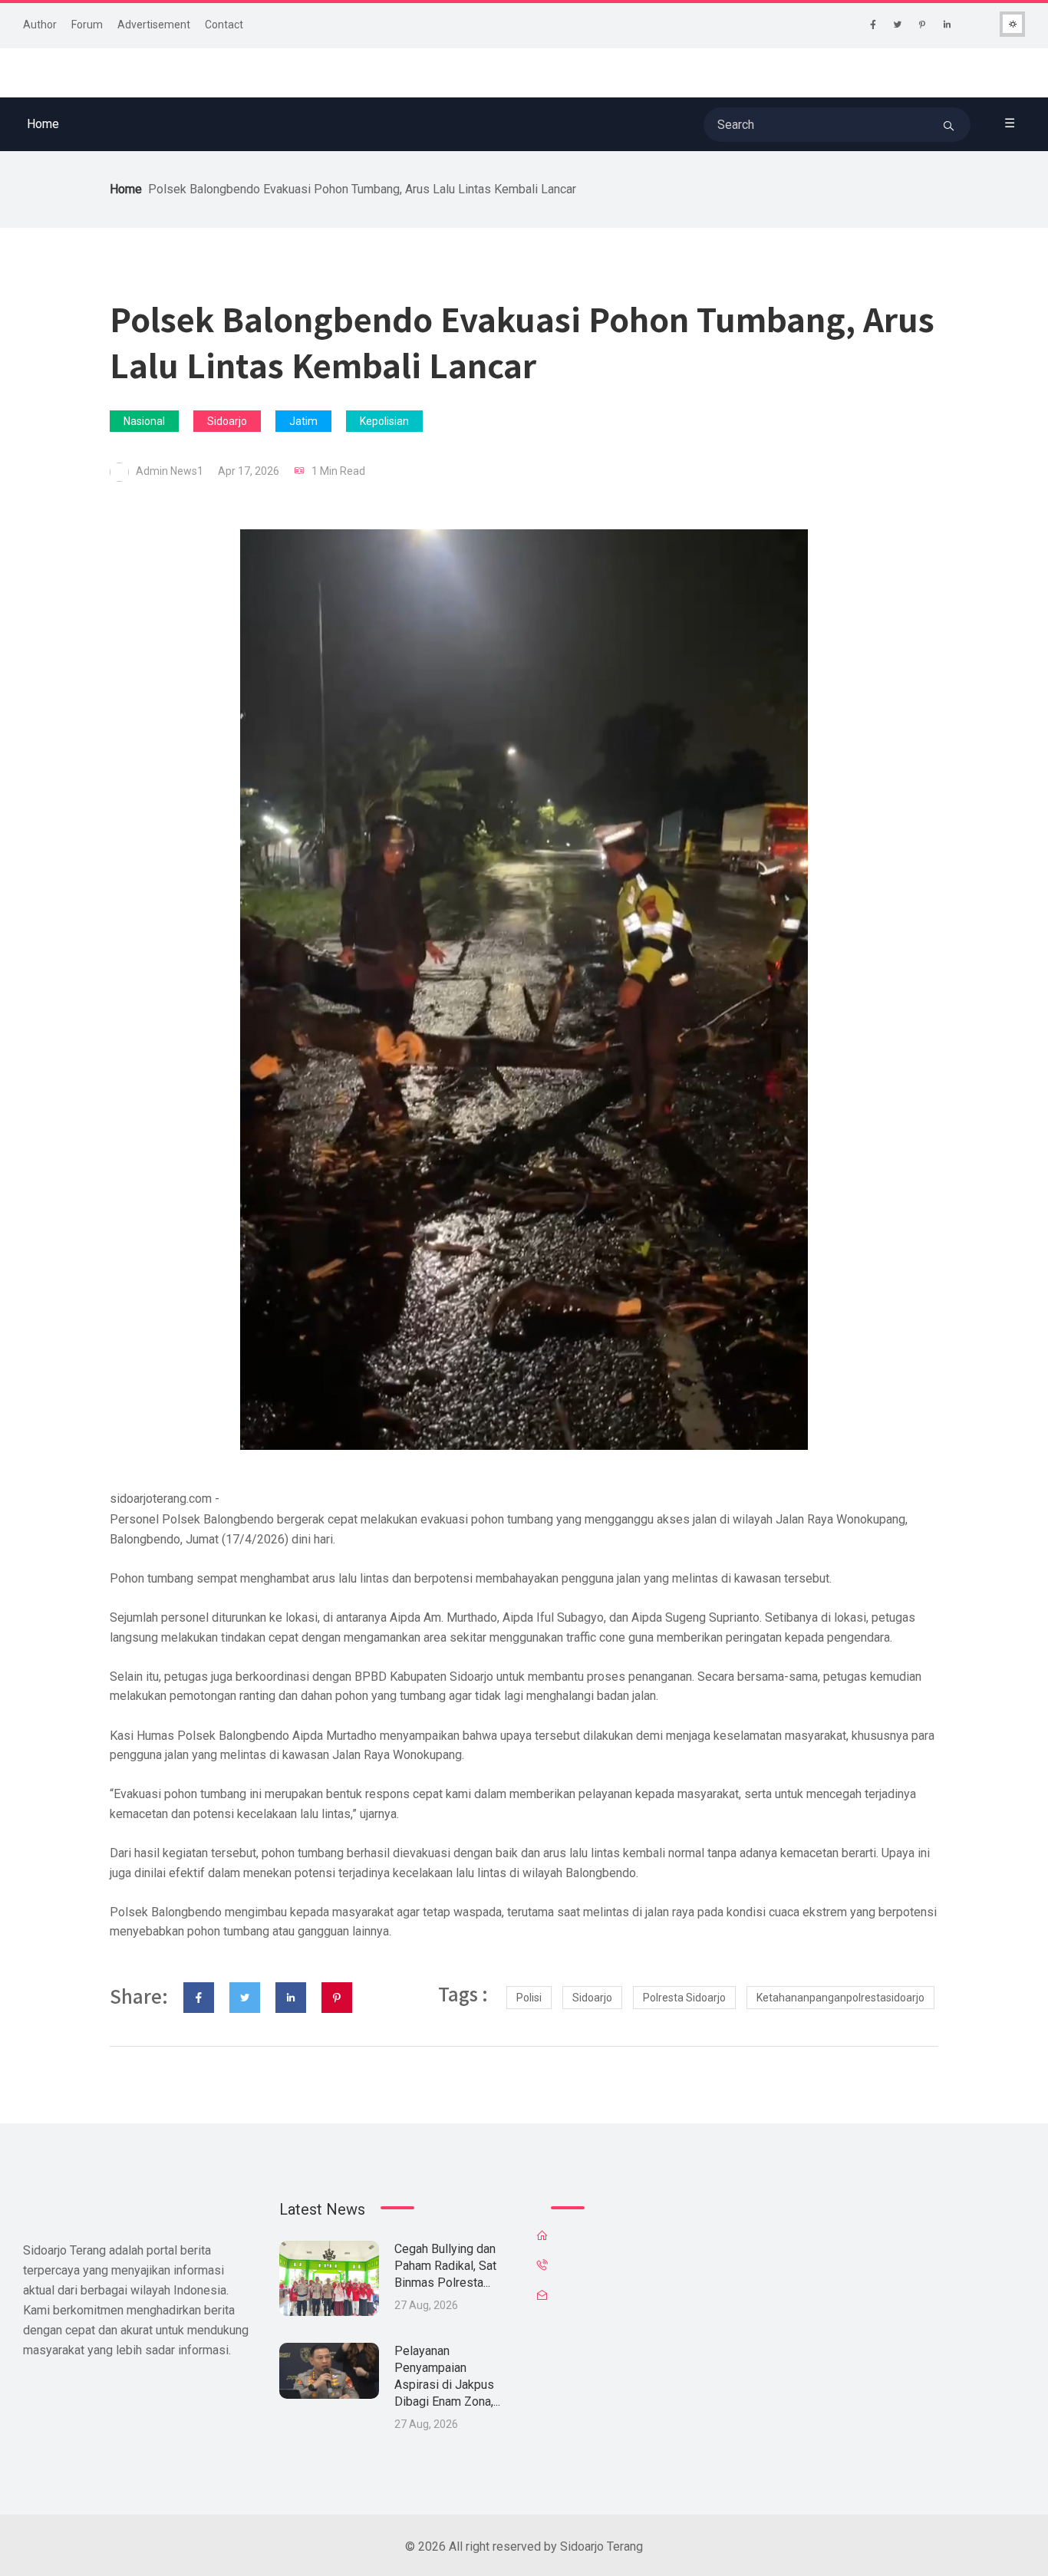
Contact (224, 25)
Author (40, 25)
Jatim (303, 421)
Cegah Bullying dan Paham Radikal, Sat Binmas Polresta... (445, 2266)
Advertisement (154, 25)
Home (43, 124)
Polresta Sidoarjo (684, 1998)
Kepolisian (384, 421)
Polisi (529, 1998)
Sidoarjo (227, 421)
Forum (87, 25)
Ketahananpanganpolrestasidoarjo (840, 1998)
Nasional (144, 421)
